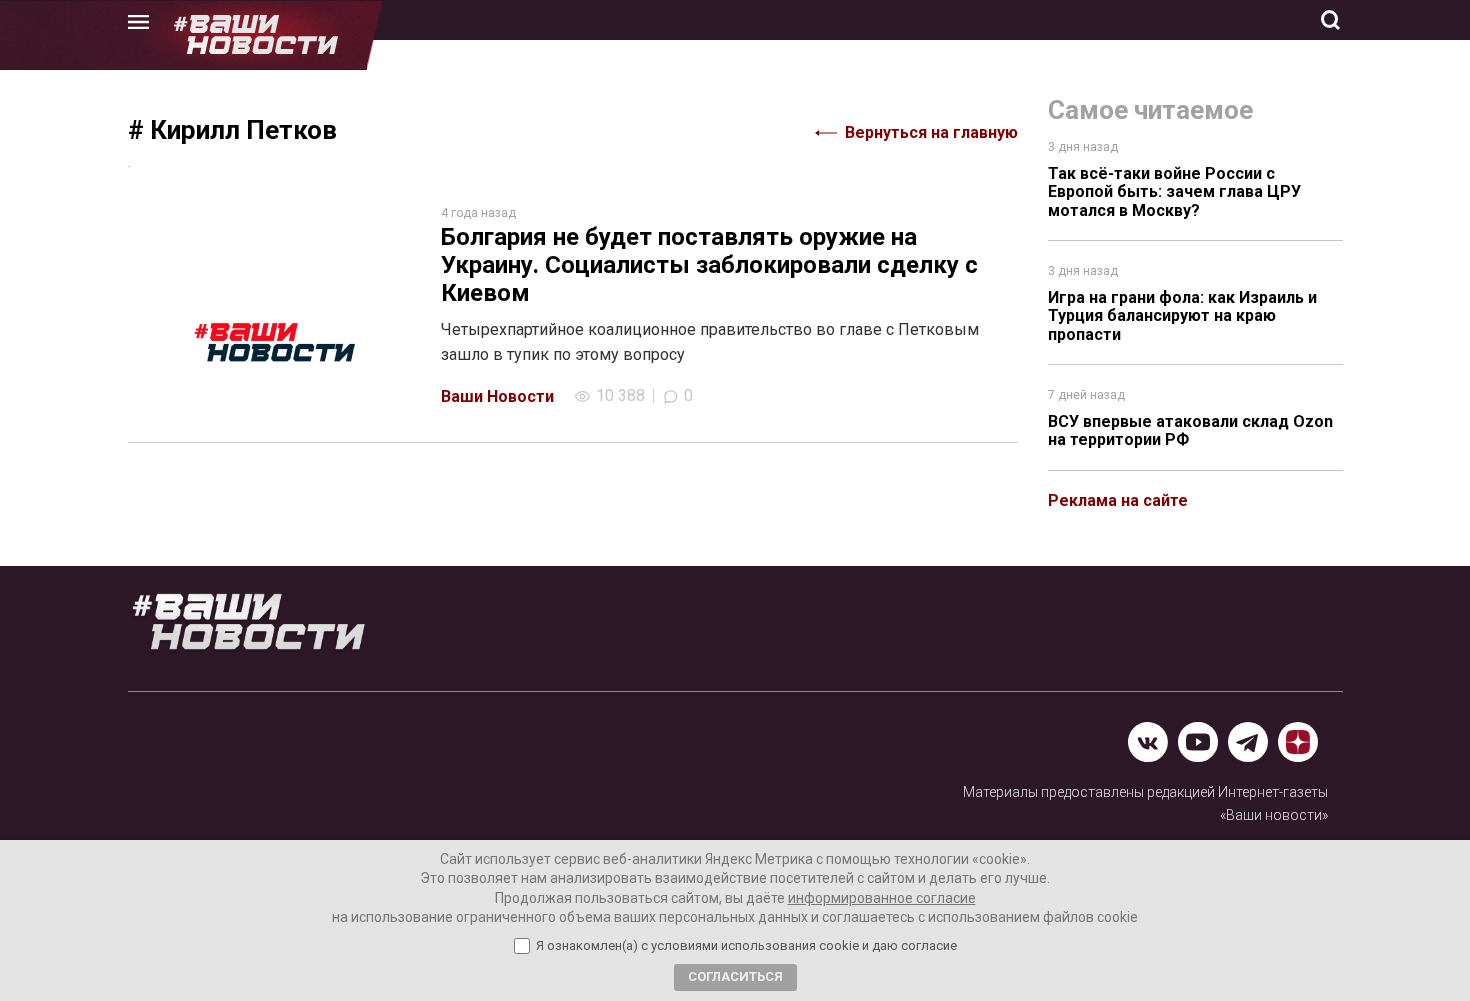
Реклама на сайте (1118, 500)
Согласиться (735, 976)
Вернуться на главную (931, 132)
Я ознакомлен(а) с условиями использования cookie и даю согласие (746, 946)
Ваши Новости (497, 396)
